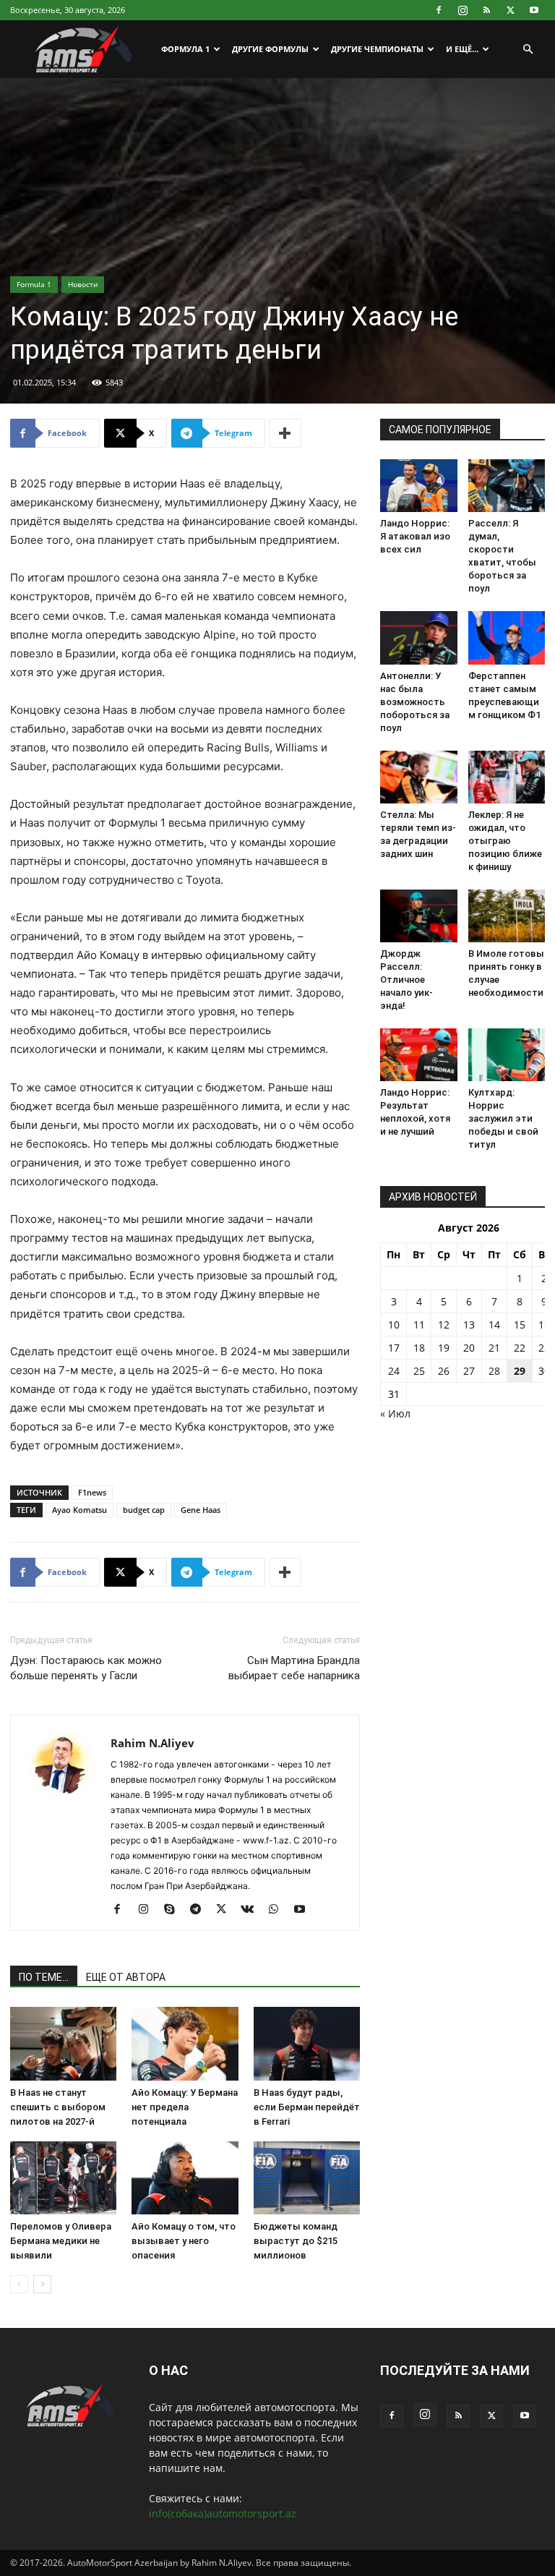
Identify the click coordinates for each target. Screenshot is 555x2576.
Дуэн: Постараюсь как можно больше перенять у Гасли (86, 1668)
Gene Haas (201, 1510)
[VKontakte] (253, 1910)
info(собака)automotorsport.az (223, 2513)
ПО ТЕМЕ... (44, 1977)
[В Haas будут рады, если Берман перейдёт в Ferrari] (307, 2043)
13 (469, 1325)
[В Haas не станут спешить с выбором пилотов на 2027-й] (63, 2043)
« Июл (395, 1413)
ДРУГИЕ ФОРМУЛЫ (270, 49)
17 (394, 1348)
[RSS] (486, 10)
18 (419, 1348)
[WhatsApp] (279, 1910)
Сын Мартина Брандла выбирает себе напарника (294, 1668)
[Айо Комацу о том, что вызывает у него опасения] (185, 2178)
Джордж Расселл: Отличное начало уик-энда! (406, 980)
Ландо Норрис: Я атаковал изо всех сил (415, 536)
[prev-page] (19, 2284)
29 (520, 1371)
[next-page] (42, 2284)
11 (419, 1325)
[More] (285, 433)
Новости (83, 284)
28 (494, 1371)
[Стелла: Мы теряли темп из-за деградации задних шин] (419, 777)
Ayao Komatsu (79, 1510)
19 (444, 1348)
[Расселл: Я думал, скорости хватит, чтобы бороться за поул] (507, 486)
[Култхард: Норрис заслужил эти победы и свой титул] (507, 1055)
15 (520, 1325)
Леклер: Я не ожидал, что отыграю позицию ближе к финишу (505, 841)
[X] (510, 10)
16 (544, 1325)
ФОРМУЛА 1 (185, 49)
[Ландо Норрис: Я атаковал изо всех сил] (419, 486)
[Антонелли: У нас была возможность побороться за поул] (419, 637)
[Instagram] (462, 10)
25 (419, 1371)
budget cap (144, 1510)
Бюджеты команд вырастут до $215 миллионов (296, 2241)
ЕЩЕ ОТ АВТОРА (126, 1977)
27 (469, 1371)
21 (494, 1348)
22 (520, 1348)
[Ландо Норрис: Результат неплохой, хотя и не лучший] (419, 1055)
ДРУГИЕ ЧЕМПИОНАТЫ (377, 49)
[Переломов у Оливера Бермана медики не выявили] (63, 2178)
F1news (92, 1492)
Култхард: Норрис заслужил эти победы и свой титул (503, 1118)
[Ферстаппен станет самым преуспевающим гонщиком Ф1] (507, 637)
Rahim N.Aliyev (152, 1743)
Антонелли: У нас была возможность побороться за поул (415, 702)
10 (394, 1325)
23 (544, 1348)
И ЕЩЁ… (462, 49)
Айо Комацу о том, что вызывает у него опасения (184, 2241)
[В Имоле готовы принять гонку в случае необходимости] (507, 916)
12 (444, 1325)
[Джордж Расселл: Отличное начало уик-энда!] (419, 916)
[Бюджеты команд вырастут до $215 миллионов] (307, 2178)
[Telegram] (201, 1910)
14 (494, 1325)
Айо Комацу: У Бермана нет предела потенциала (185, 2107)
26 (444, 1371)
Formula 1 (34, 284)
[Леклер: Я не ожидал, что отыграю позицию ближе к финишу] (507, 777)
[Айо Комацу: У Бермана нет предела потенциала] (185, 2043)
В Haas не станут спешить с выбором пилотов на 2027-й (58, 2107)
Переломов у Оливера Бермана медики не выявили (61, 2241)
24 (394, 1371)
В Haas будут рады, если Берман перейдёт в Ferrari (307, 2107)
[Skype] (175, 1910)
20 (469, 1348)
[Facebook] (439, 10)
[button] (528, 50)
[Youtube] (534, 10)
